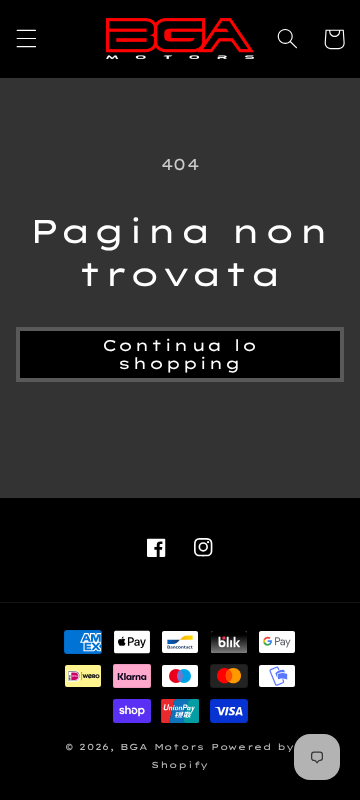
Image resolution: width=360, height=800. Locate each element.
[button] (26, 39)
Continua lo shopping (180, 354)
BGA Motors (162, 746)
